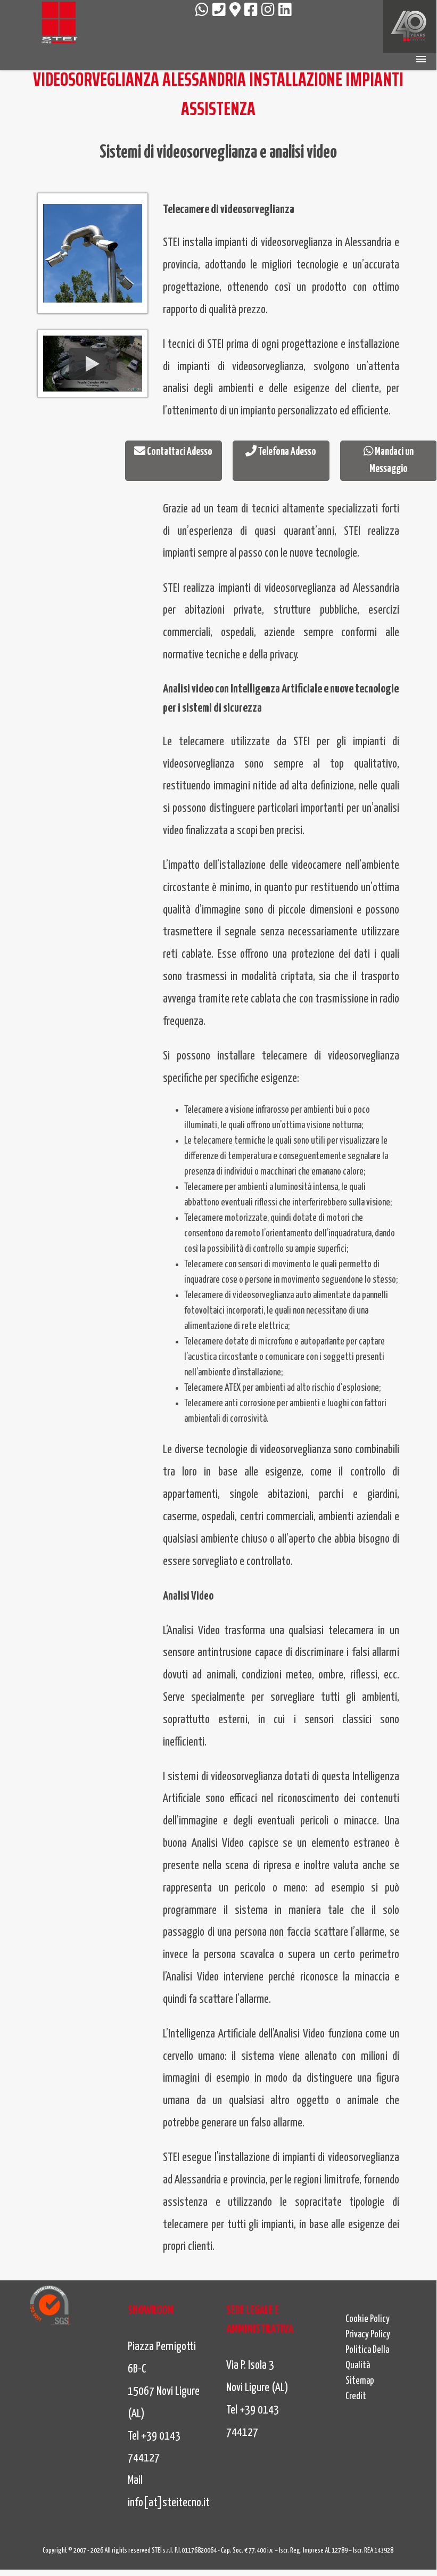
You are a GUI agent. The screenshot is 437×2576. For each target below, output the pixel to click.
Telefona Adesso (286, 452)
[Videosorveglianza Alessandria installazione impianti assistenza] (59, 24)
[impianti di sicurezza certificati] (50, 2305)
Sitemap (360, 2381)
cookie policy (368, 2319)
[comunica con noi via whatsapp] (202, 11)
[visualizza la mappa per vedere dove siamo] (235, 11)
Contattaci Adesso (179, 452)
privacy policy (368, 2335)
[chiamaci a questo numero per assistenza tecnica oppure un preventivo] (219, 11)
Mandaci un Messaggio (391, 460)
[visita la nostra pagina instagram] (268, 11)
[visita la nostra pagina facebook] (251, 11)
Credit (356, 2396)
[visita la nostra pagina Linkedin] (285, 11)
